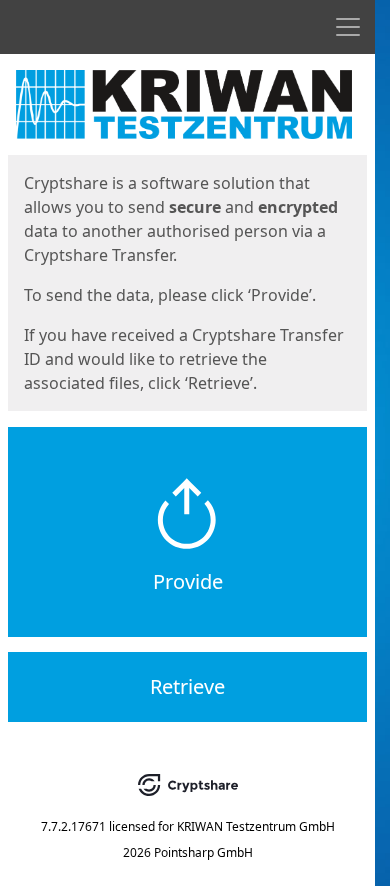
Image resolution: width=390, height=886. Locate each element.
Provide (188, 581)
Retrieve (187, 686)
